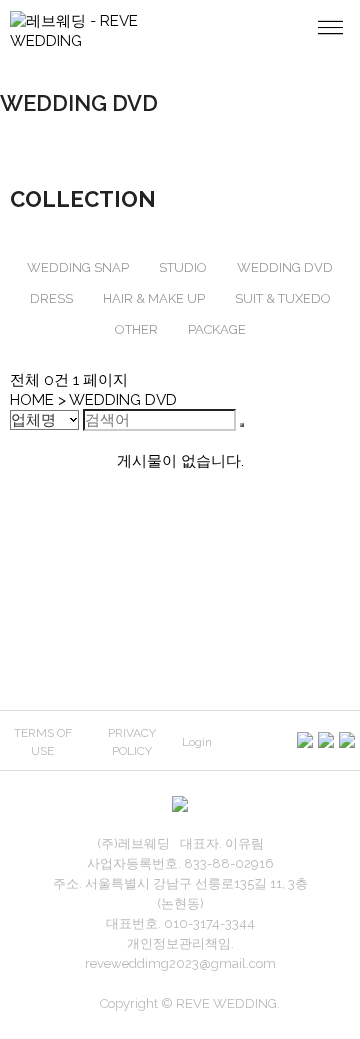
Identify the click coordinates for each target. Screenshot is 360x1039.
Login (197, 742)
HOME (32, 400)
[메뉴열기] (330, 30)
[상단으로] (337, 1016)
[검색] (242, 425)
